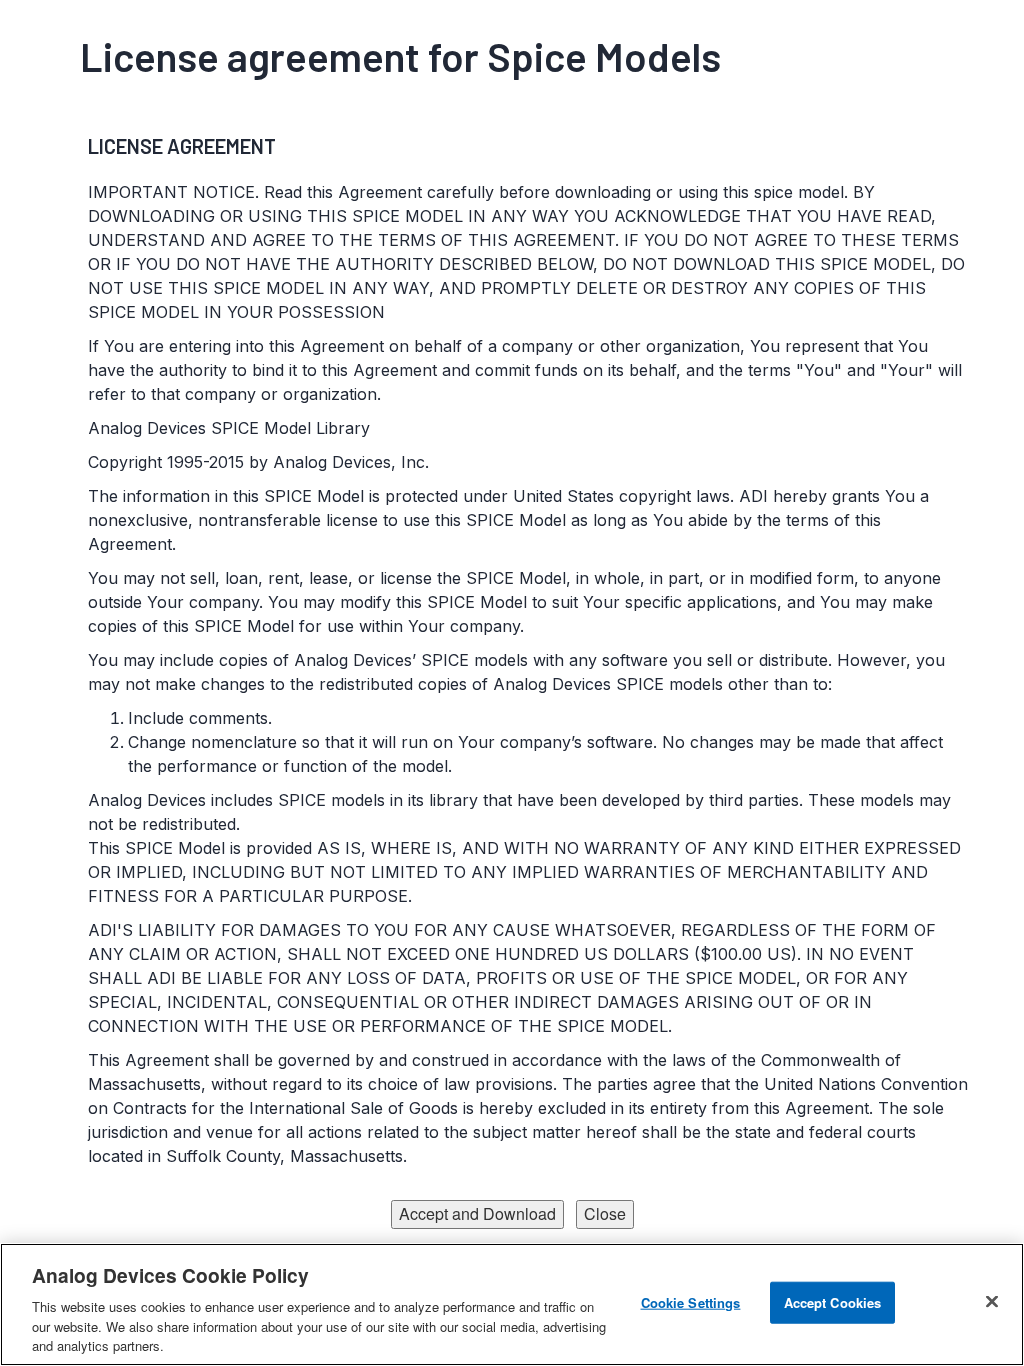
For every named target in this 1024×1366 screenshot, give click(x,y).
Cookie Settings (691, 1302)
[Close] (992, 1302)
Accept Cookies (833, 1302)
